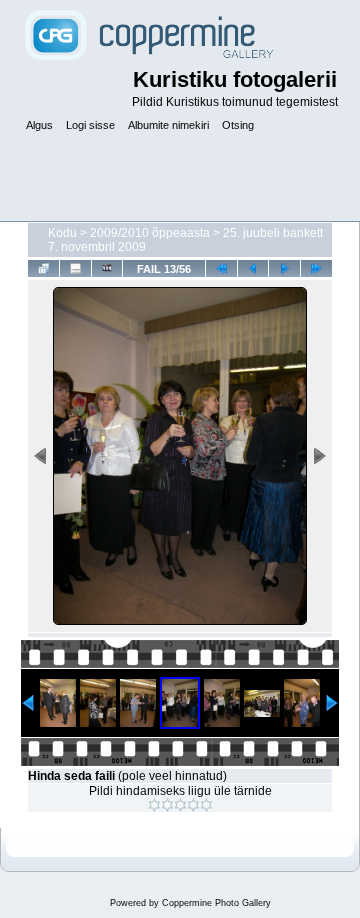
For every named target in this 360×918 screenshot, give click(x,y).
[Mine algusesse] (221, 268)
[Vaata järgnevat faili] (284, 268)
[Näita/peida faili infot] (75, 268)
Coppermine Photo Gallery (216, 903)
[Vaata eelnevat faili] (253, 268)
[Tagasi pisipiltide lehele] (43, 268)
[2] (167, 805)
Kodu (62, 233)
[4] (193, 805)
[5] (206, 805)
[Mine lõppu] (316, 268)
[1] (154, 805)
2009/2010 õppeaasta (150, 233)
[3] (180, 805)
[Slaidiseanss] (107, 268)
